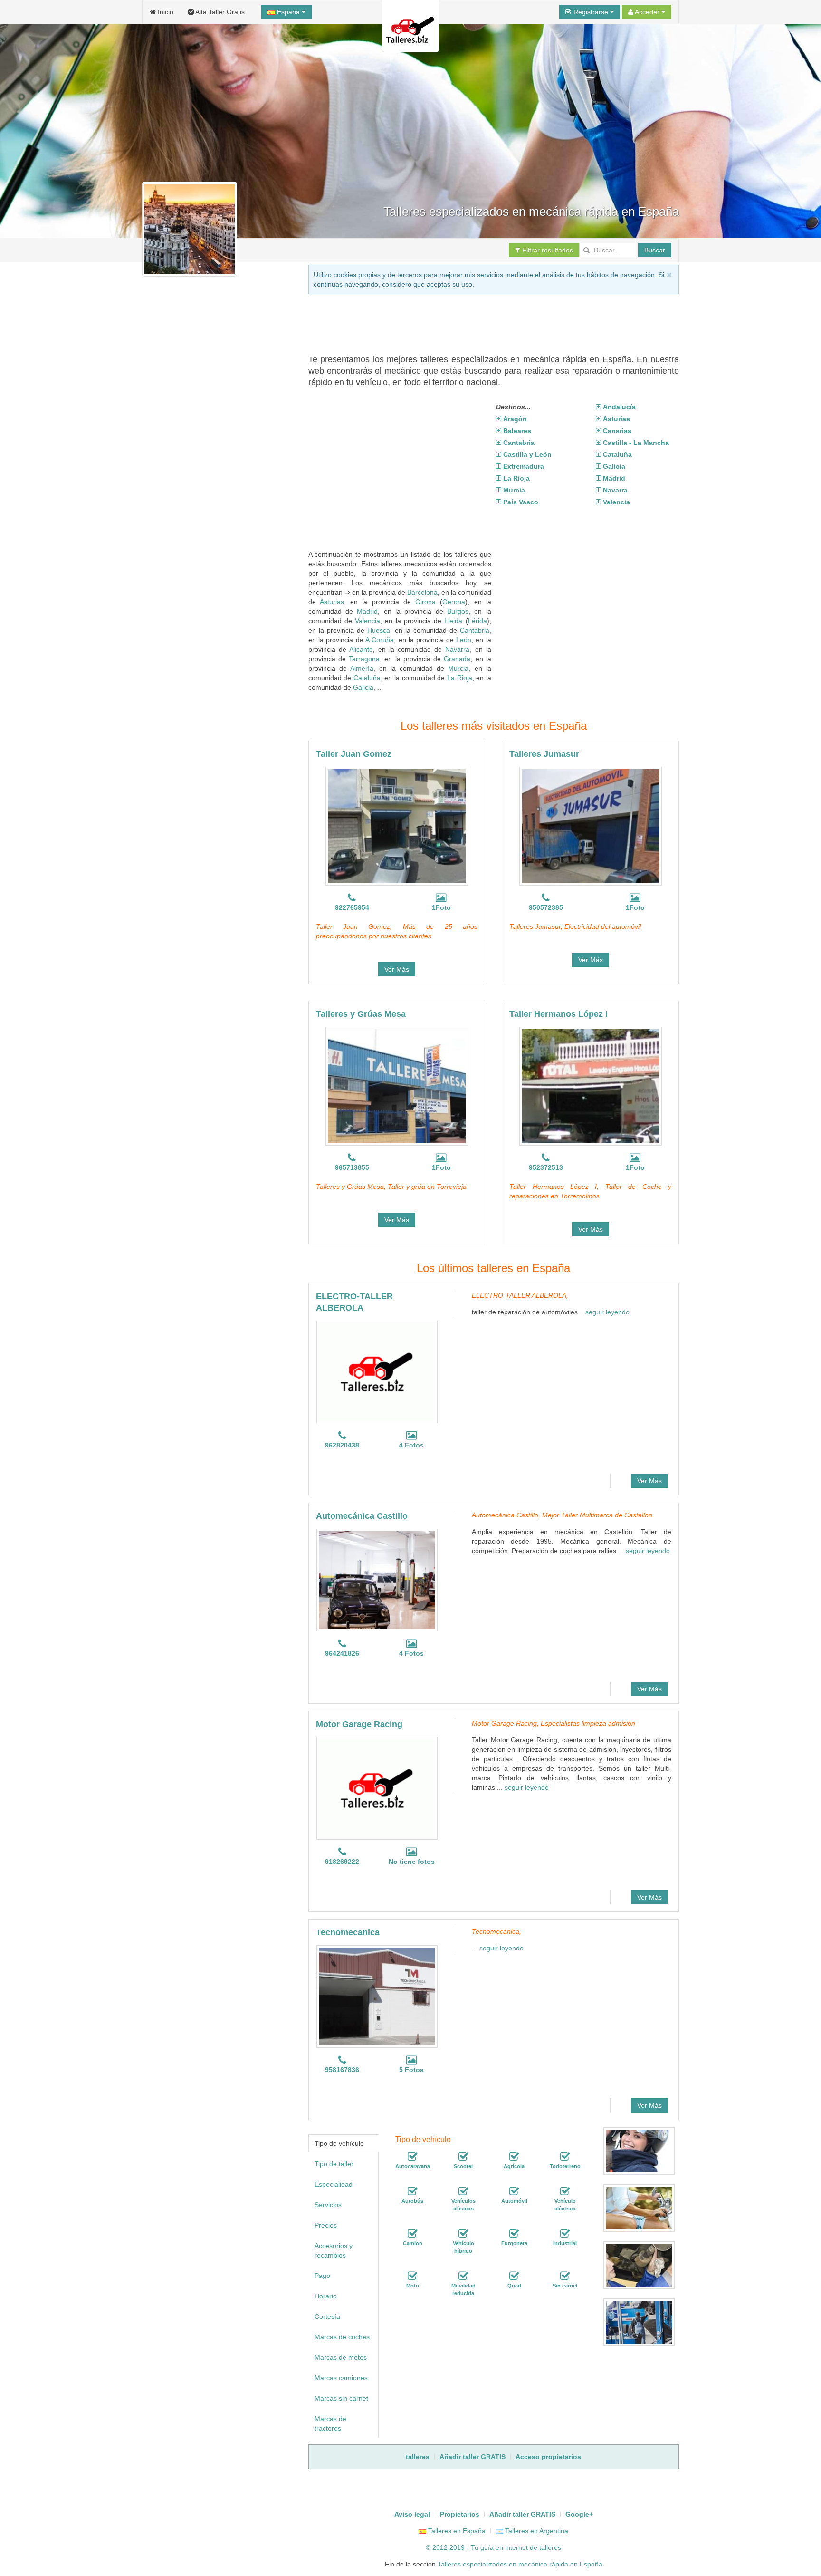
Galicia (363, 687)
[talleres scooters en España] (463, 2157)
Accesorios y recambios (334, 2250)
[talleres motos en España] (412, 2276)
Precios (326, 2225)
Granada (457, 659)
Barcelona (422, 592)
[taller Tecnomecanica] (377, 1997)
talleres (550, 2547)
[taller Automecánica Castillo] (377, 1580)
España (288, 12)
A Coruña (380, 640)
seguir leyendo (607, 1312)
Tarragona (364, 659)
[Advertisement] (481, 323)
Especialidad (334, 2184)
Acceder (647, 12)
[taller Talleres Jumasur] (591, 826)
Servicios (328, 2205)
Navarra (457, 649)
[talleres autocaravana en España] (412, 2157)
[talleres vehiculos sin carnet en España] (565, 2276)
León (464, 640)
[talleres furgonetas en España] (514, 2234)
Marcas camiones (341, 2378)
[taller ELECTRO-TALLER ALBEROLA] (377, 1372)
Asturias (332, 602)
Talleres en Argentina (536, 2531)
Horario (326, 2296)
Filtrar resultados (547, 250)
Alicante (361, 649)
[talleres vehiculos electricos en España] (565, 2191)
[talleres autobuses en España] (412, 2191)
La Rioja (460, 678)
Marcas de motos (341, 2357)
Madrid (367, 611)
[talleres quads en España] (514, 2276)
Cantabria (475, 630)
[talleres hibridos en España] (463, 2234)
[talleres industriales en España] (565, 2234)
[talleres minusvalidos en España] (463, 2276)
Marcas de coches (342, 2337)
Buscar (655, 250)
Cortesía (327, 2316)
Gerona (454, 602)
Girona (425, 602)
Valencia (368, 621)
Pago (322, 2276)
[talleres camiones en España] (412, 2234)
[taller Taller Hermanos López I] (591, 1086)
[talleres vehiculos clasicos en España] (463, 2191)
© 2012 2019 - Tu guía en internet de (482, 2547)
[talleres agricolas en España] (514, 2157)
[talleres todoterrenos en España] (565, 2157)
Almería (362, 668)
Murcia (458, 668)
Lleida (453, 621)
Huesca (379, 630)
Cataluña (367, 678)
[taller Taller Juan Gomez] (397, 826)
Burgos (458, 611)
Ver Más (397, 969)
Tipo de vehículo (339, 2143)
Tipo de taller (334, 2164)
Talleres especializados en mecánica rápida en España (520, 2564)
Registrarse (591, 12)
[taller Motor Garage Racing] (377, 1788)
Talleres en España (456, 2531)
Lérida (477, 621)
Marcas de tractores (330, 2423)
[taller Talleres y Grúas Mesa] (397, 1086)
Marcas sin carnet (341, 2398)
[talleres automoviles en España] (514, 2191)
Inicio (165, 12)
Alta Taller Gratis (219, 12)
